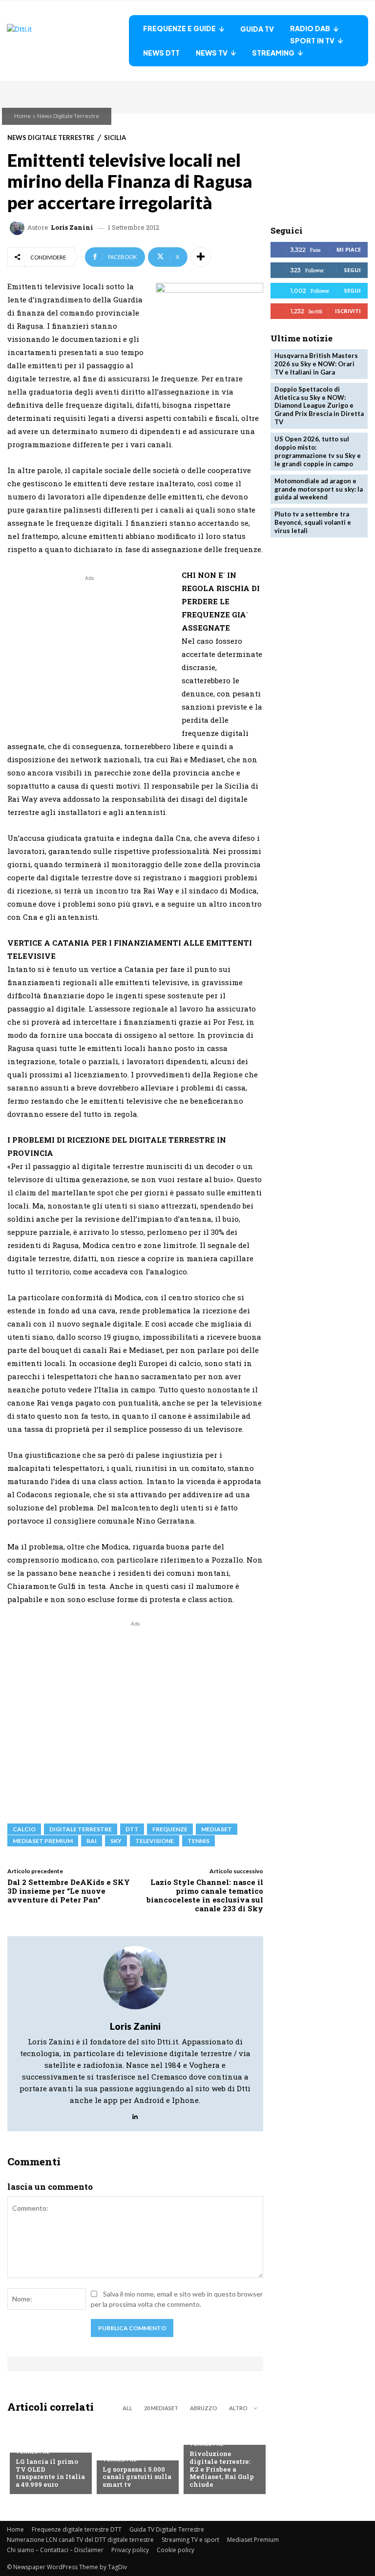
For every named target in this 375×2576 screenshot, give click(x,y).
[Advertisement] (89, 652)
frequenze (170, 1829)
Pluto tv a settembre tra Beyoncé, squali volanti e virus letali (313, 522)
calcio (24, 1829)
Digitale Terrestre (81, 1829)
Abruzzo (204, 2408)
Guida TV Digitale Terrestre (167, 2529)
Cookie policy (176, 2550)
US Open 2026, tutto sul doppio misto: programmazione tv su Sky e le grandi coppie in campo (318, 451)
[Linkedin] (135, 2114)
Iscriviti (348, 311)
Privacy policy (130, 2550)
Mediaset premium (43, 1841)
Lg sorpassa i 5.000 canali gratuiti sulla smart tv (137, 2477)
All (127, 2408)
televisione (155, 1841)
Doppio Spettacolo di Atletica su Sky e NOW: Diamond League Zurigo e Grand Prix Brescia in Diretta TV (319, 406)
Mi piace (349, 249)
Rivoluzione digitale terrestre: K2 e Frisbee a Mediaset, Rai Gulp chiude (222, 2469)
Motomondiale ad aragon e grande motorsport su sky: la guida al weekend (319, 489)
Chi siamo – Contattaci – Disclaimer (55, 2550)
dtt (132, 1829)
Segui (352, 270)
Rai (92, 1841)
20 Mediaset (161, 2408)
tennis (198, 1841)
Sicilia (115, 138)
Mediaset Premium (253, 2540)
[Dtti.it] (68, 41)
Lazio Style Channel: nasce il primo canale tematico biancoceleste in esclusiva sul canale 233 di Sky (205, 1895)
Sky (116, 1841)
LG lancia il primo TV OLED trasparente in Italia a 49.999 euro (50, 2473)
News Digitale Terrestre (68, 116)
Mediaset (217, 1829)
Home (22, 116)
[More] (201, 257)
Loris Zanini (72, 228)
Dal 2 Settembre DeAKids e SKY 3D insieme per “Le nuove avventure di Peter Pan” (69, 1891)
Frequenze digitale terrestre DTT (77, 2529)
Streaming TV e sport (190, 2540)
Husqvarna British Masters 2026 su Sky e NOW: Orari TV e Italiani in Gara (316, 364)
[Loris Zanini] (19, 228)
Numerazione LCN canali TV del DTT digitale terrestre (80, 2540)
